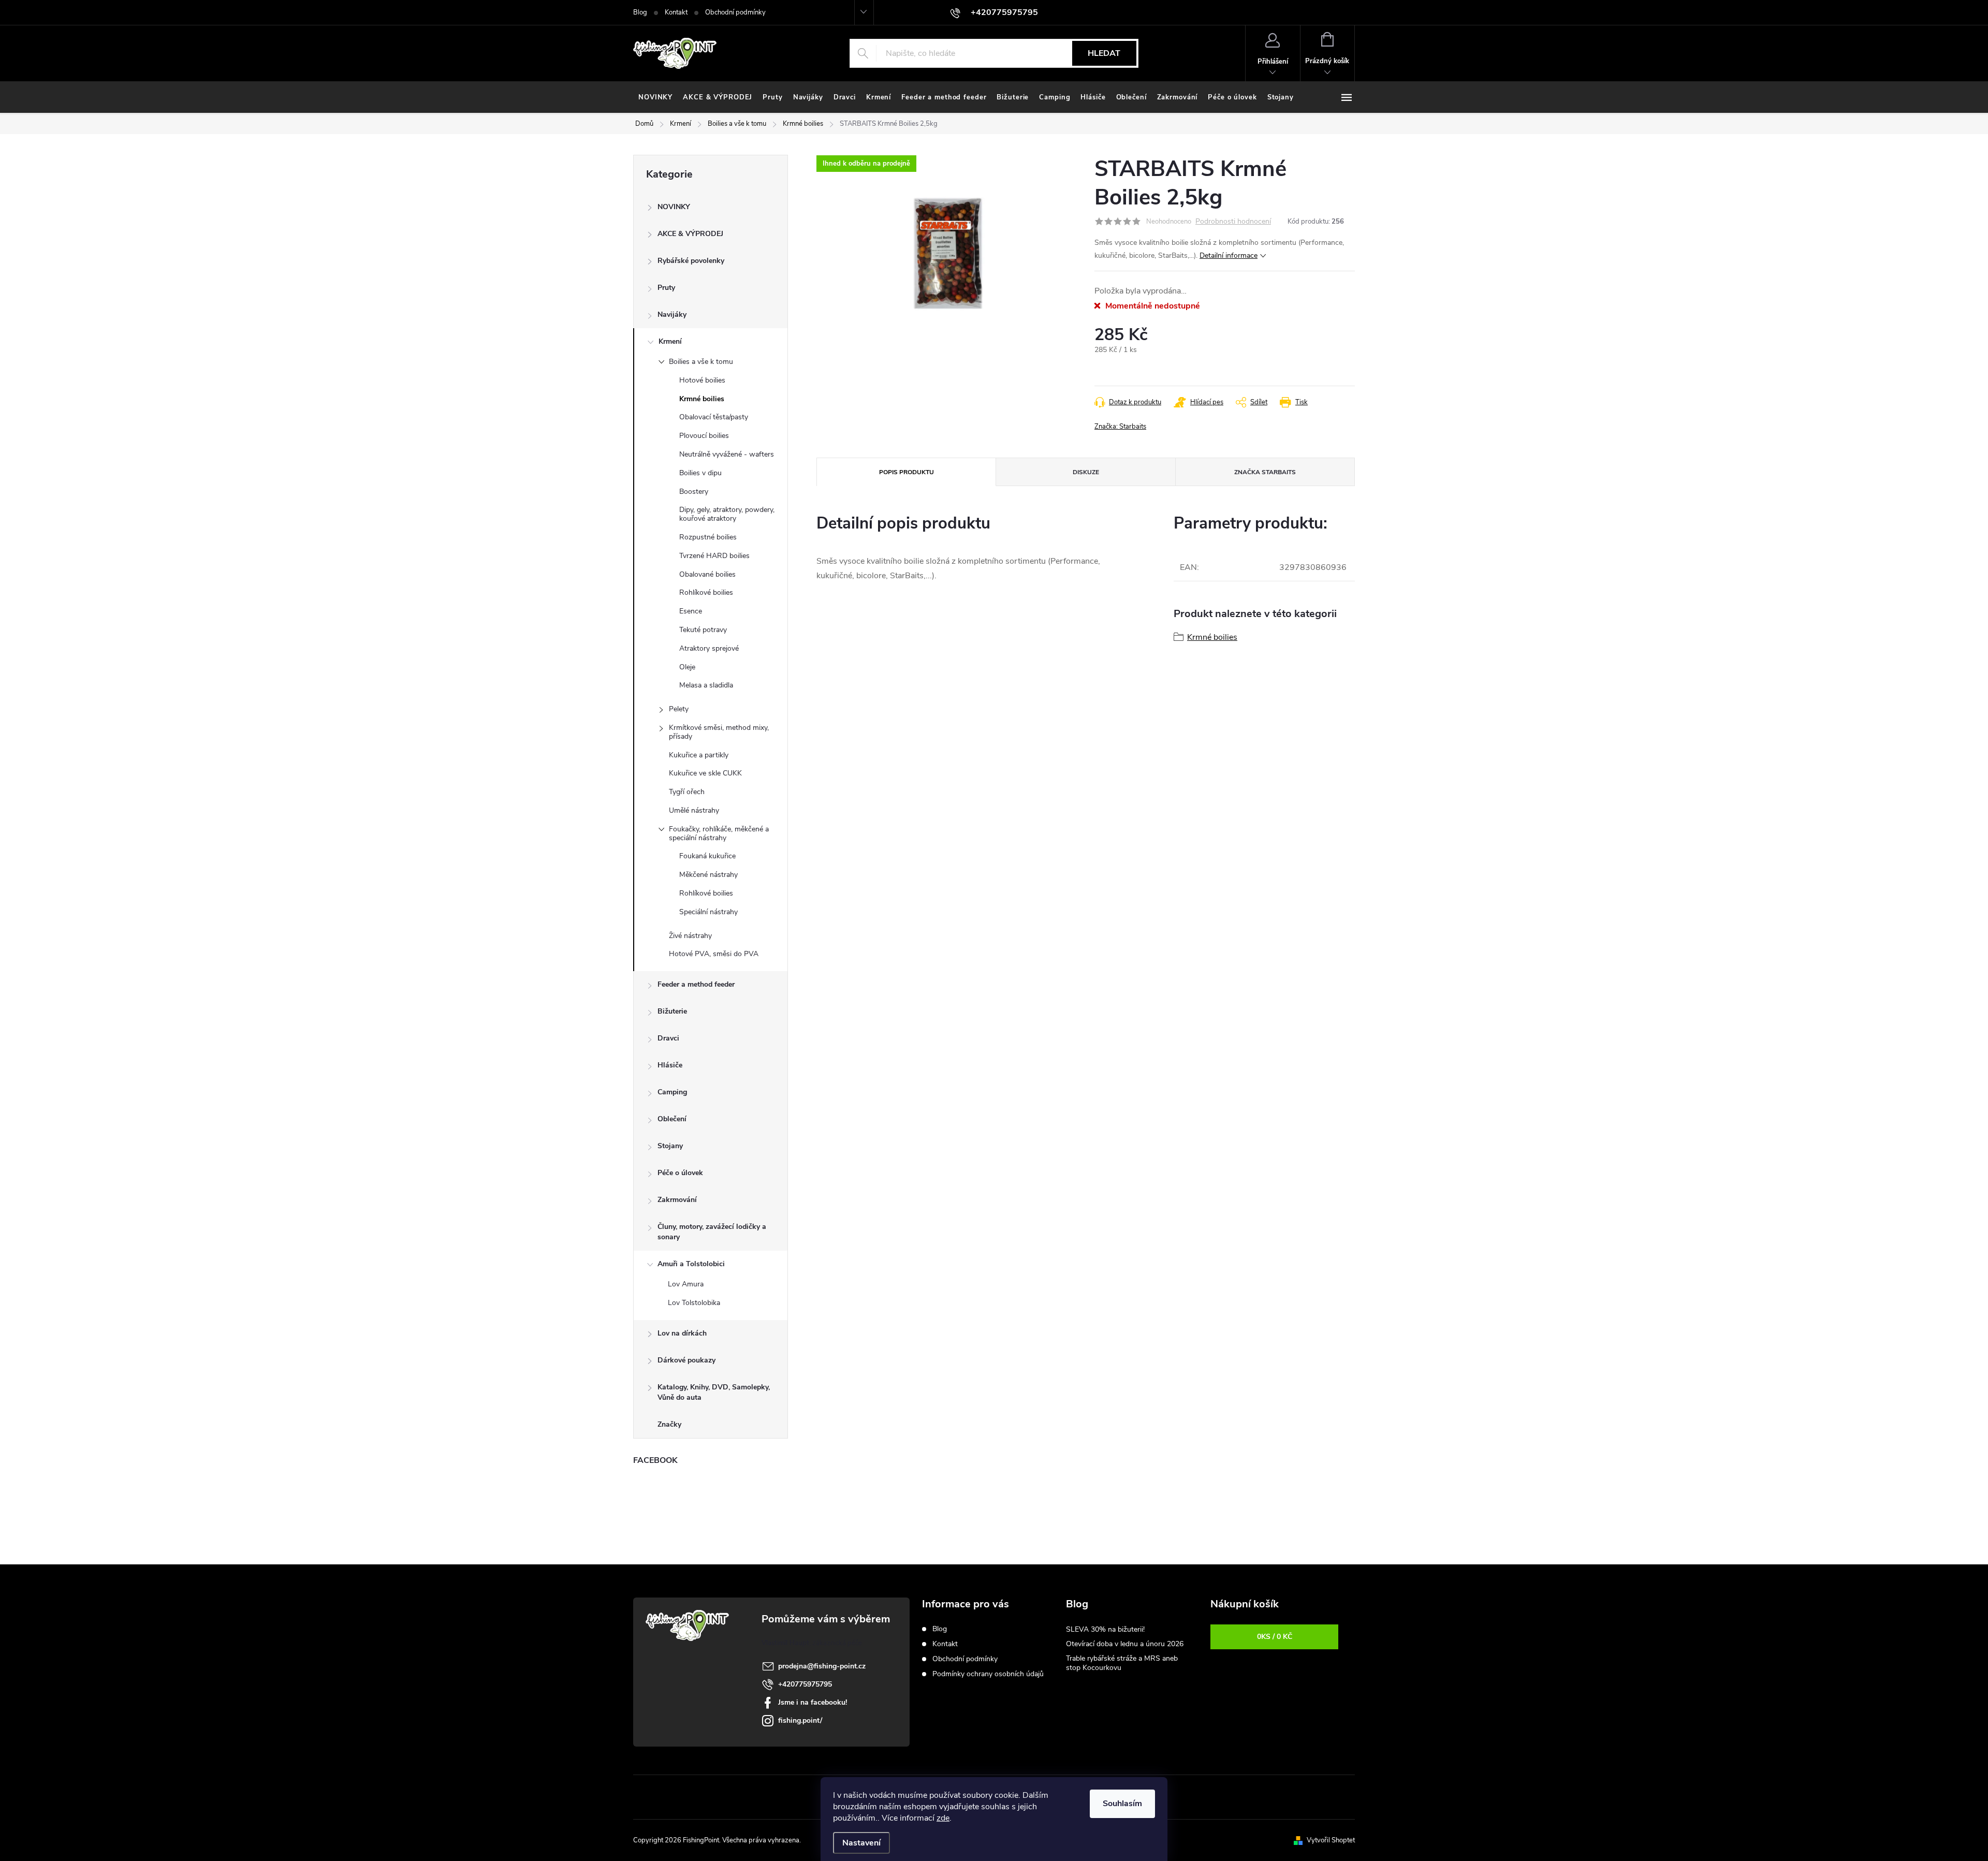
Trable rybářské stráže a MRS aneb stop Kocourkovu (1122, 1663)
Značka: (1120, 427)
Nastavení (861, 1843)
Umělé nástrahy (694, 810)
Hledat (1104, 53)
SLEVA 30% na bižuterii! (1105, 1629)
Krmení (670, 341)
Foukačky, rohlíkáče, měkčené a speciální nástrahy (719, 833)
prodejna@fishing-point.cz (822, 1666)
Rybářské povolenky (691, 261)
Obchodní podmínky (735, 12)
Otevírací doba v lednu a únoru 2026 (1125, 1644)
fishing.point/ (800, 1720)
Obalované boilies (707, 574)
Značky (669, 1424)
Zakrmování (677, 1200)
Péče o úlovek (680, 1173)
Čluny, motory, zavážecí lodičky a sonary (712, 1232)
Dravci (668, 1038)
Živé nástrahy (690, 936)
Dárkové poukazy (686, 1360)
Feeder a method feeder (696, 984)
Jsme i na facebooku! (813, 1702)
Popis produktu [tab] (907, 472)
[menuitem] (655, 97)
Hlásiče (670, 1065)
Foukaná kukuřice (707, 856)
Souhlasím (1122, 1804)
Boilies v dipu (700, 473)
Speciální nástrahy (708, 912)
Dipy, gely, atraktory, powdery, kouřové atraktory (727, 514)
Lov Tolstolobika (694, 1303)
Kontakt (676, 12)
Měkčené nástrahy (708, 875)
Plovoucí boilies (704, 436)
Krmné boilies (702, 399)
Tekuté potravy (703, 630)
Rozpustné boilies (708, 537)
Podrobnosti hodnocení (1233, 222)
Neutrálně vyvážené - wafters (727, 454)
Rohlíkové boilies (706, 592)
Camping (672, 1092)
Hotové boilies (702, 380)
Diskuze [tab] (1086, 472)
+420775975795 (805, 1684)
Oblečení (672, 1119)
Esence (691, 611)
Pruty (666, 288)
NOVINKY (674, 207)
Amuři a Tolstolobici (691, 1264)
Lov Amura (686, 1284)
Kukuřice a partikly (699, 755)
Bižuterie (672, 1011)
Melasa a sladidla (706, 685)
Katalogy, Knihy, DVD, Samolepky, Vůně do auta (714, 1392)
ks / (1275, 1637)
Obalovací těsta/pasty (714, 417)
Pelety (679, 709)
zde (943, 1818)
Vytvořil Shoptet (1331, 1840)
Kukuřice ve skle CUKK (705, 773)
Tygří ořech (687, 792)
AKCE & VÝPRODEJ (690, 234)
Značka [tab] (1265, 472)
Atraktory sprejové (709, 648)
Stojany (670, 1146)
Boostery (694, 492)
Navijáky (672, 314)
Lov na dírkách (682, 1333)
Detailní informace (1229, 255)
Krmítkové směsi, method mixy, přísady (719, 732)
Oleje (687, 667)
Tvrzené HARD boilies (714, 556)
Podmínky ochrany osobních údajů (988, 1674)
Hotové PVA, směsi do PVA (714, 954)
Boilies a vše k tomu (701, 362)
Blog (640, 12)
